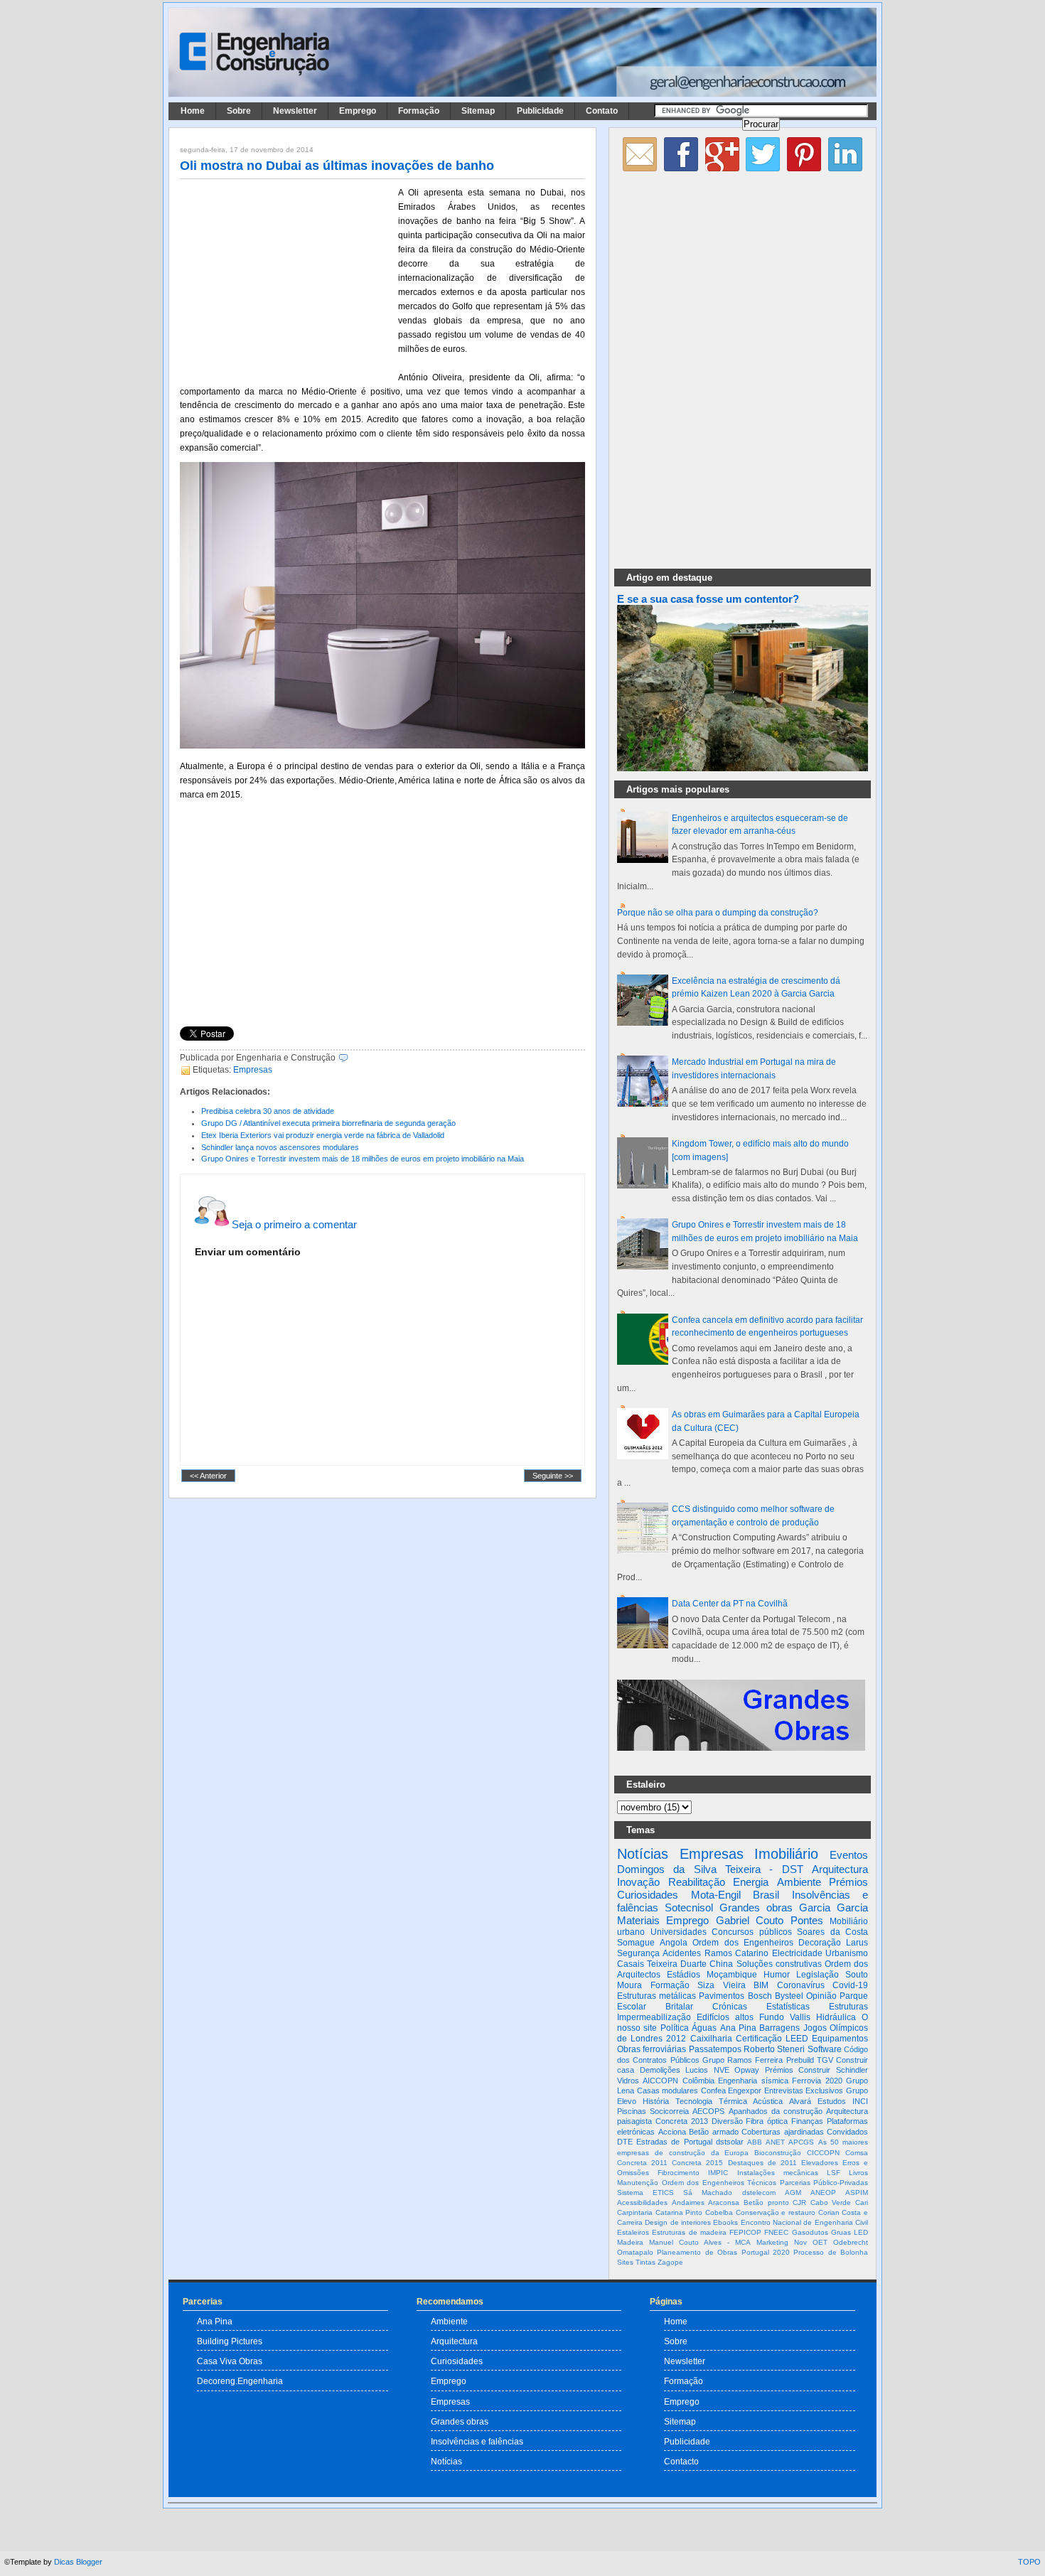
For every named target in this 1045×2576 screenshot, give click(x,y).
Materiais (638, 1920)
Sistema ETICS (645, 2193)
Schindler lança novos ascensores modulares (280, 1147)
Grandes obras (756, 1907)
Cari (862, 2202)
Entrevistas (784, 2091)
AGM (793, 2193)
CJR (799, 2202)
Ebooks (725, 2222)
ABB (755, 2142)
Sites (625, 2262)
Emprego (358, 111)
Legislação (818, 1975)
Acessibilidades (642, 2202)
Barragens (779, 2028)
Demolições (660, 2070)
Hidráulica (836, 2017)
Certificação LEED (772, 2039)
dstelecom (759, 2193)
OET (820, 2242)
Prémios (848, 1882)
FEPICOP (745, 2232)
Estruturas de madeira (689, 2232)
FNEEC (776, 2232)
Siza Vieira (722, 1985)
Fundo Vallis (785, 2017)
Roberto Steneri (774, 2049)
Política (675, 2028)
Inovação (638, 1882)
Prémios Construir (798, 2070)
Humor (777, 1975)
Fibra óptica (767, 2121)
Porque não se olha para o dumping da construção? (718, 913)
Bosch (760, 1996)
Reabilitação (697, 1882)
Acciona (672, 2132)
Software (825, 2049)
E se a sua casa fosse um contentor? (708, 599)
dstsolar (730, 2142)
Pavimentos (722, 1996)
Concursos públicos (752, 1932)
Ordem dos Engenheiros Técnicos (719, 2183)
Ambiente (799, 1882)
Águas (704, 2028)
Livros (858, 2173)
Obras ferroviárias (652, 2049)
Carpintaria (635, 2212)
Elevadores (820, 2163)
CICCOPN (823, 2153)
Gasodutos (810, 2232)
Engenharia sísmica (753, 2081)
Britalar (679, 2007)
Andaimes (688, 2202)
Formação (419, 111)
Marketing (772, 2242)
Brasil (766, 1895)
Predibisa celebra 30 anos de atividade (268, 1111)
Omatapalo (635, 2252)
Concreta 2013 (682, 2121)
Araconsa (724, 2202)
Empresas (253, 1070)
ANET (775, 2142)
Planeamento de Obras (697, 2252)
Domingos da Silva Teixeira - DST (710, 1869)
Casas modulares (668, 2091)
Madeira (630, 2242)
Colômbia (698, 2081)
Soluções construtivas (779, 1964)
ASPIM (857, 2193)
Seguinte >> (553, 1476)
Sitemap (478, 111)
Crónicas (730, 2007)
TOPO (1029, 2562)
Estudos (832, 2101)
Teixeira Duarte (677, 1964)
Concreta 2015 (697, 2163)
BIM (761, 1985)
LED (861, 2232)
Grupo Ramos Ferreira (743, 2060)
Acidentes (682, 1953)
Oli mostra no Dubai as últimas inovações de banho (337, 166)
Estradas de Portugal (674, 2142)
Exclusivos (824, 2091)
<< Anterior (208, 1476)
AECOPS (708, 2111)
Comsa (857, 2153)
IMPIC (718, 2173)
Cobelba (719, 2212)
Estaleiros (633, 2232)
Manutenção (638, 2183)
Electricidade (797, 1953)
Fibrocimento (679, 2173)
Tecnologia (694, 2101)
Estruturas (848, 2007)
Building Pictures (230, 2341)
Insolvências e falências (477, 2441)
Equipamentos (840, 2039)
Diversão (727, 2121)
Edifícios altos (725, 2017)
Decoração (820, 1943)
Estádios (684, 1975)
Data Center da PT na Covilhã (730, 1604)
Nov (800, 2242)
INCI (860, 2101)
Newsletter (295, 111)
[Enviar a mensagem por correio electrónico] (352, 1058)
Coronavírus (801, 1985)
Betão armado (714, 2132)
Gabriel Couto (750, 1920)
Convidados (847, 2132)
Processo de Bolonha (831, 2252)
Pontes (807, 1920)
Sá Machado (708, 2193)
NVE (722, 2070)
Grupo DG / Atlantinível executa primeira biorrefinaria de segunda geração (328, 1123)
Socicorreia (669, 2111)
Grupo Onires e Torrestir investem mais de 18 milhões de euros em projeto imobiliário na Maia (363, 1159)
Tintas (645, 2262)
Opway (747, 2070)
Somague (636, 1943)
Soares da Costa (832, 1932)
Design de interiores (678, 2222)
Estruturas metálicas (657, 1996)
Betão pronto (766, 2202)
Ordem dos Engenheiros (743, 1943)
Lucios (697, 2070)
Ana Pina (738, 2028)
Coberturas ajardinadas (783, 2132)
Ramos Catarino (736, 1953)
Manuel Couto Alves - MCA (700, 2242)
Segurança (638, 1953)
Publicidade (540, 111)
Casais (631, 1964)
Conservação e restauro (776, 2212)
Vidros (628, 2081)
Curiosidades (648, 1895)
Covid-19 (850, 1985)
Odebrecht (851, 2242)
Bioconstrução (778, 2153)
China (721, 1964)
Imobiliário (786, 1854)
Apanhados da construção (776, 2111)
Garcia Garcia (834, 1907)
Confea (713, 2091)
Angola (674, 1943)
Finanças (807, 2121)
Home (193, 111)
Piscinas (632, 2111)
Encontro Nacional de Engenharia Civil (804, 2222)
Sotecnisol (689, 1907)
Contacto (681, 2461)
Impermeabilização (654, 2017)
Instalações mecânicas (778, 2173)
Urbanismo (847, 1953)
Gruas (841, 2232)
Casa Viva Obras (230, 2361)
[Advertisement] (286, 279)
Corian (829, 2212)
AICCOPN (660, 2081)
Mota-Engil (716, 1895)
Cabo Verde (831, 2202)
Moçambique (732, 1975)
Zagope (670, 2262)
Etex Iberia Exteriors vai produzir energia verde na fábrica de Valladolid (323, 1135)
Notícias (643, 1854)
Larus (857, 1943)
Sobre (239, 111)
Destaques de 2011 (762, 2163)
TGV (825, 2060)
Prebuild (800, 2060)
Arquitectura (840, 1869)
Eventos (849, 1855)
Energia (751, 1882)
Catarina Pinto (679, 2212)
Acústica (768, 2101)
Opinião (821, 1996)
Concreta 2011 (642, 2163)
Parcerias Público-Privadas (824, 2183)
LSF (834, 2173)
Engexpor (745, 2091)
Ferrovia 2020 (817, 2081)
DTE (625, 2142)
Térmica (733, 2101)
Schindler (852, 2070)
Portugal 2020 (766, 2252)
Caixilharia (711, 2039)
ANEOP (823, 2193)
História (656, 2101)
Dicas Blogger (78, 2562)
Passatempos (715, 2049)
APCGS (801, 2142)
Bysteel (789, 1996)
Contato (602, 111)
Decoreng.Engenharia (240, 2381)
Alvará (800, 2101)
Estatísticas (788, 2007)
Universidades (679, 1932)
